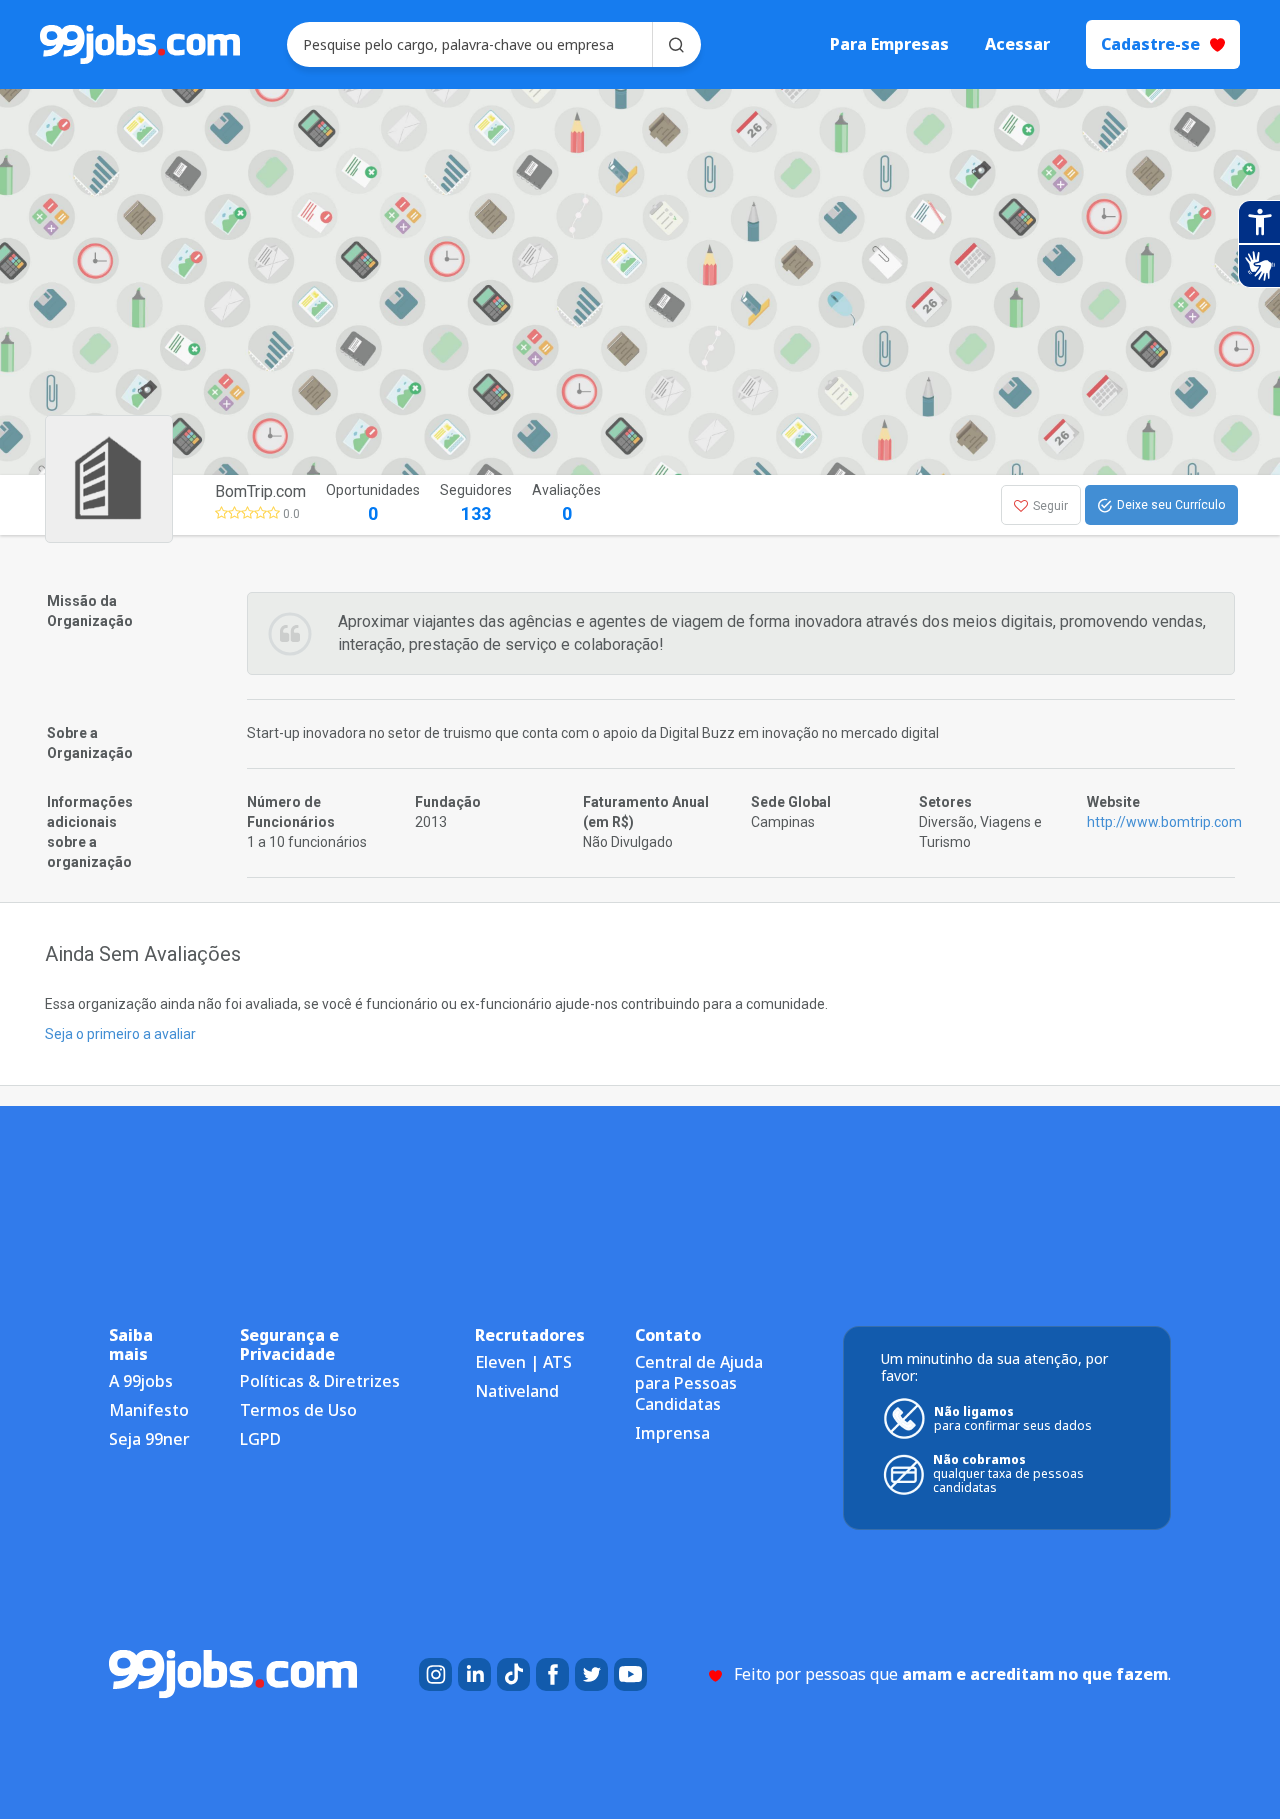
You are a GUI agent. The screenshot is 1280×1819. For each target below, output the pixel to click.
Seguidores (476, 503)
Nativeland (517, 1391)
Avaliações (566, 503)
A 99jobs (141, 1381)
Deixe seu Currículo (1171, 505)
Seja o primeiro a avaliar (120, 1034)
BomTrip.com (260, 491)
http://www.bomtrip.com (1164, 822)
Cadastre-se (1150, 44)
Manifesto (149, 1410)
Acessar (1017, 44)
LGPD (260, 1439)
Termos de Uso (298, 1410)
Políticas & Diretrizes (320, 1381)
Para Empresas (889, 44)
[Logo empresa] (158, 505)
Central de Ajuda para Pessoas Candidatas (699, 1383)
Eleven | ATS (523, 1362)
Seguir (1050, 506)
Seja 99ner (149, 1439)
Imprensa (672, 1433)
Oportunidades (373, 503)
